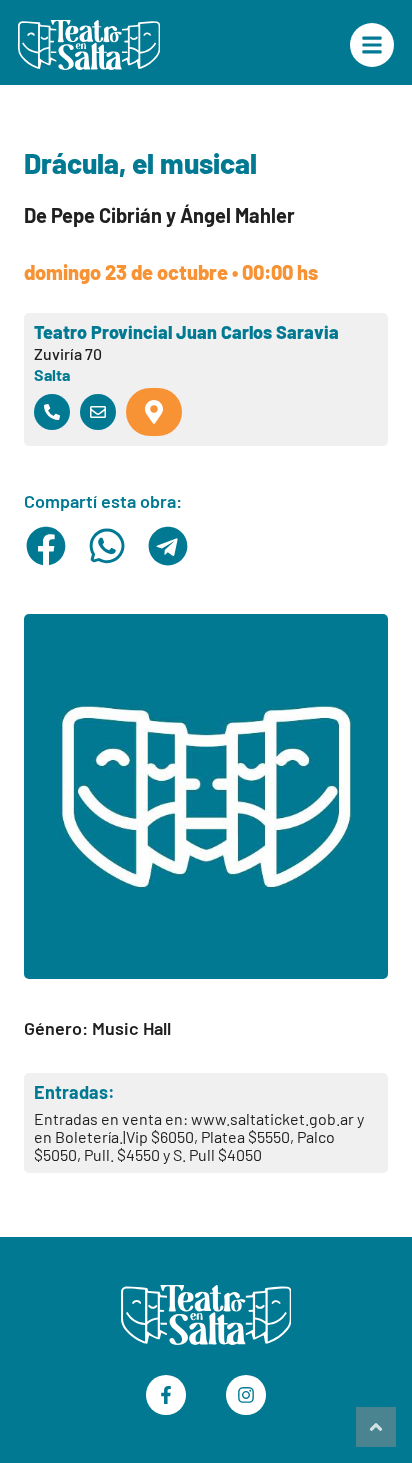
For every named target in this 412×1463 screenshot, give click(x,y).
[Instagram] (246, 1395)
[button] (46, 546)
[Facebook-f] (166, 1395)
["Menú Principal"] (372, 45)
